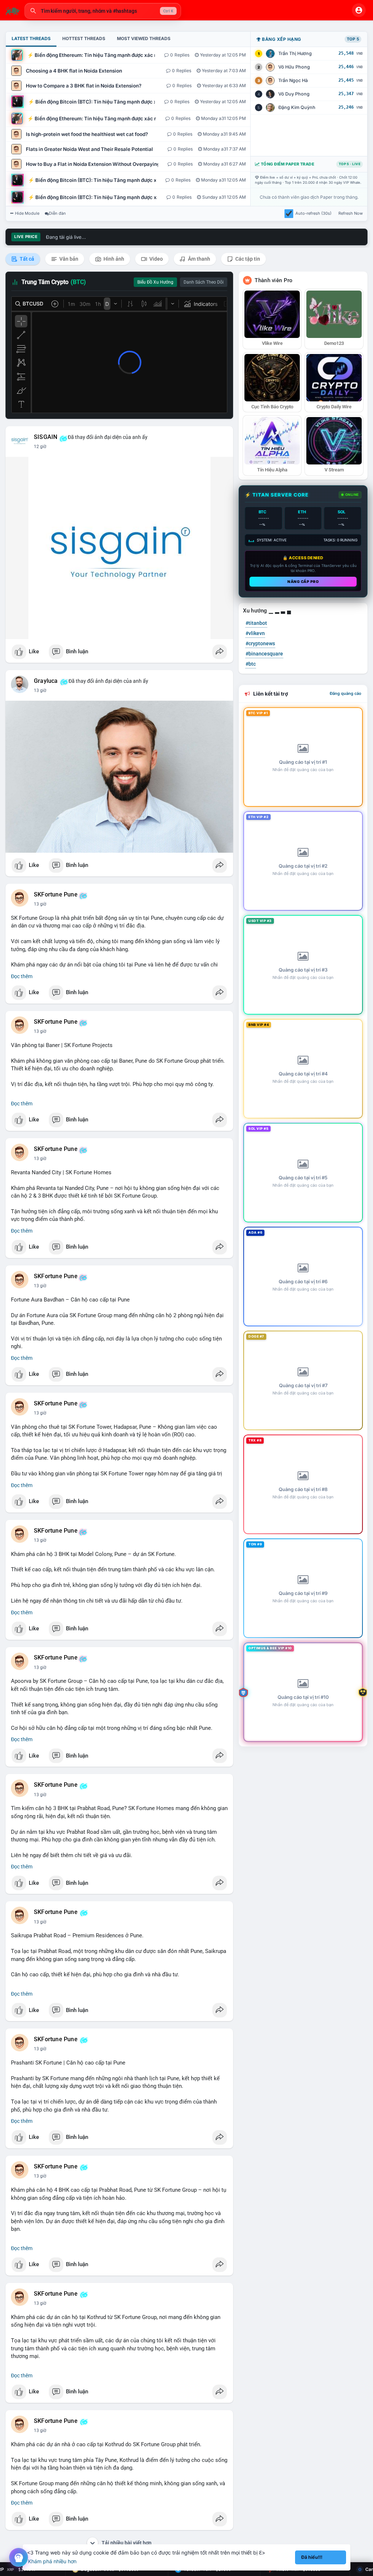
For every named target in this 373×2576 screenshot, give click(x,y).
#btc (251, 664)
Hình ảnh (113, 259)
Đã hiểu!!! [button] (312, 2557)
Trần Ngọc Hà (293, 80)
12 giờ (40, 447)
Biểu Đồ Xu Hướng (155, 282)
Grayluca (46, 681)
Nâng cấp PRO (303, 581)
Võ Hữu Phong (294, 67)
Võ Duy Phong (294, 94)
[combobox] (103, 11)
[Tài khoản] (359, 10)
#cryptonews (260, 643)
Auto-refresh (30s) (313, 213)
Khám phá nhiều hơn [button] (52, 2561)
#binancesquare (264, 654)
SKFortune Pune (56, 895)
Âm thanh (199, 259)
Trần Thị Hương (295, 53)
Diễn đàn (57, 213)
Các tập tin (247, 259)
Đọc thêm (22, 976)
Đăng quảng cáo (345, 693)
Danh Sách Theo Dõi (204, 282)
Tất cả (26, 259)
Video (156, 259)
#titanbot (256, 623)
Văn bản (68, 259)
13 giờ (40, 690)
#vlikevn (255, 633)
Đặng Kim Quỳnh (297, 107)
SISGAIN (46, 437)
